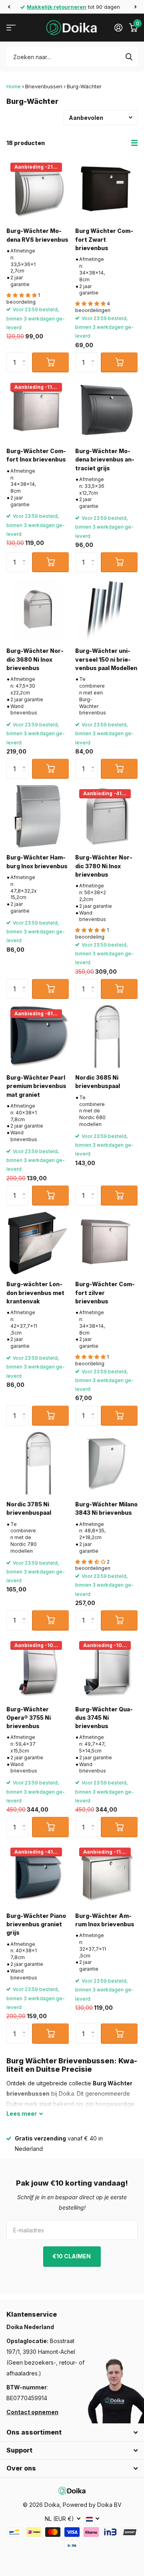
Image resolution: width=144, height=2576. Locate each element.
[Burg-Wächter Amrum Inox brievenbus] (106, 1875)
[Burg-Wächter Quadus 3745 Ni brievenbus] (106, 1668)
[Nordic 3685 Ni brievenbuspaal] (106, 1036)
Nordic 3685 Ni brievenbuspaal (98, 1082)
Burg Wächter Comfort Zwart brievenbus (104, 239)
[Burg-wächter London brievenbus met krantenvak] (38, 1243)
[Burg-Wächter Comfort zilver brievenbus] (106, 1243)
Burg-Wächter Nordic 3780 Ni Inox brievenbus (104, 866)
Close (72, 2433)
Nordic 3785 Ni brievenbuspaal (29, 1508)
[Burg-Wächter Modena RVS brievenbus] (38, 190)
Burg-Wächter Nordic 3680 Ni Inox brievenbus (35, 659)
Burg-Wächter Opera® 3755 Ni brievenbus (29, 1718)
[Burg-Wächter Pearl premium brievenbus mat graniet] (38, 1036)
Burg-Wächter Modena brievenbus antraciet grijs (105, 460)
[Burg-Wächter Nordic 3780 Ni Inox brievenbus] (106, 816)
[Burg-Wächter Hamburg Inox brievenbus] (38, 816)
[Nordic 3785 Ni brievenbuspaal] (38, 1463)
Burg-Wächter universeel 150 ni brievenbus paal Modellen (106, 659)
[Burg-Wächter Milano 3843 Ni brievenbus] (106, 1463)
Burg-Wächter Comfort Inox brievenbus (36, 455)
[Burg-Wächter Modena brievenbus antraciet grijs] (106, 410)
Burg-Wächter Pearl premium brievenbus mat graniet (36, 1086)
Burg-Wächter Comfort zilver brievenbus (105, 1293)
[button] (9, 7)
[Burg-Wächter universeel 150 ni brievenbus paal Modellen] (106, 610)
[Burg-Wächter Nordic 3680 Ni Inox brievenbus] (38, 610)
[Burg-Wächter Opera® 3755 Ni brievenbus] (38, 1668)
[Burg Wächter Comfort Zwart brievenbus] (106, 190)
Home (14, 86)
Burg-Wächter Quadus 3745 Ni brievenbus (104, 1718)
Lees (22, 2114)
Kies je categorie (11, 28)
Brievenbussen (44, 86)
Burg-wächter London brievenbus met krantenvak (35, 1293)
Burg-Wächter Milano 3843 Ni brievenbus (106, 1508)
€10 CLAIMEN (72, 2256)
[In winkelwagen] (50, 362)
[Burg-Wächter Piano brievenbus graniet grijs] (38, 1875)
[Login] (118, 28)
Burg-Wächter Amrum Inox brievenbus (105, 1920)
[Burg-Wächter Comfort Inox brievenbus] (38, 410)
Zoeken (129, 57)
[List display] (134, 143)
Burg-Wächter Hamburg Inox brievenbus (37, 861)
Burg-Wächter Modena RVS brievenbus (37, 235)
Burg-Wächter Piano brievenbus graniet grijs (36, 1924)
